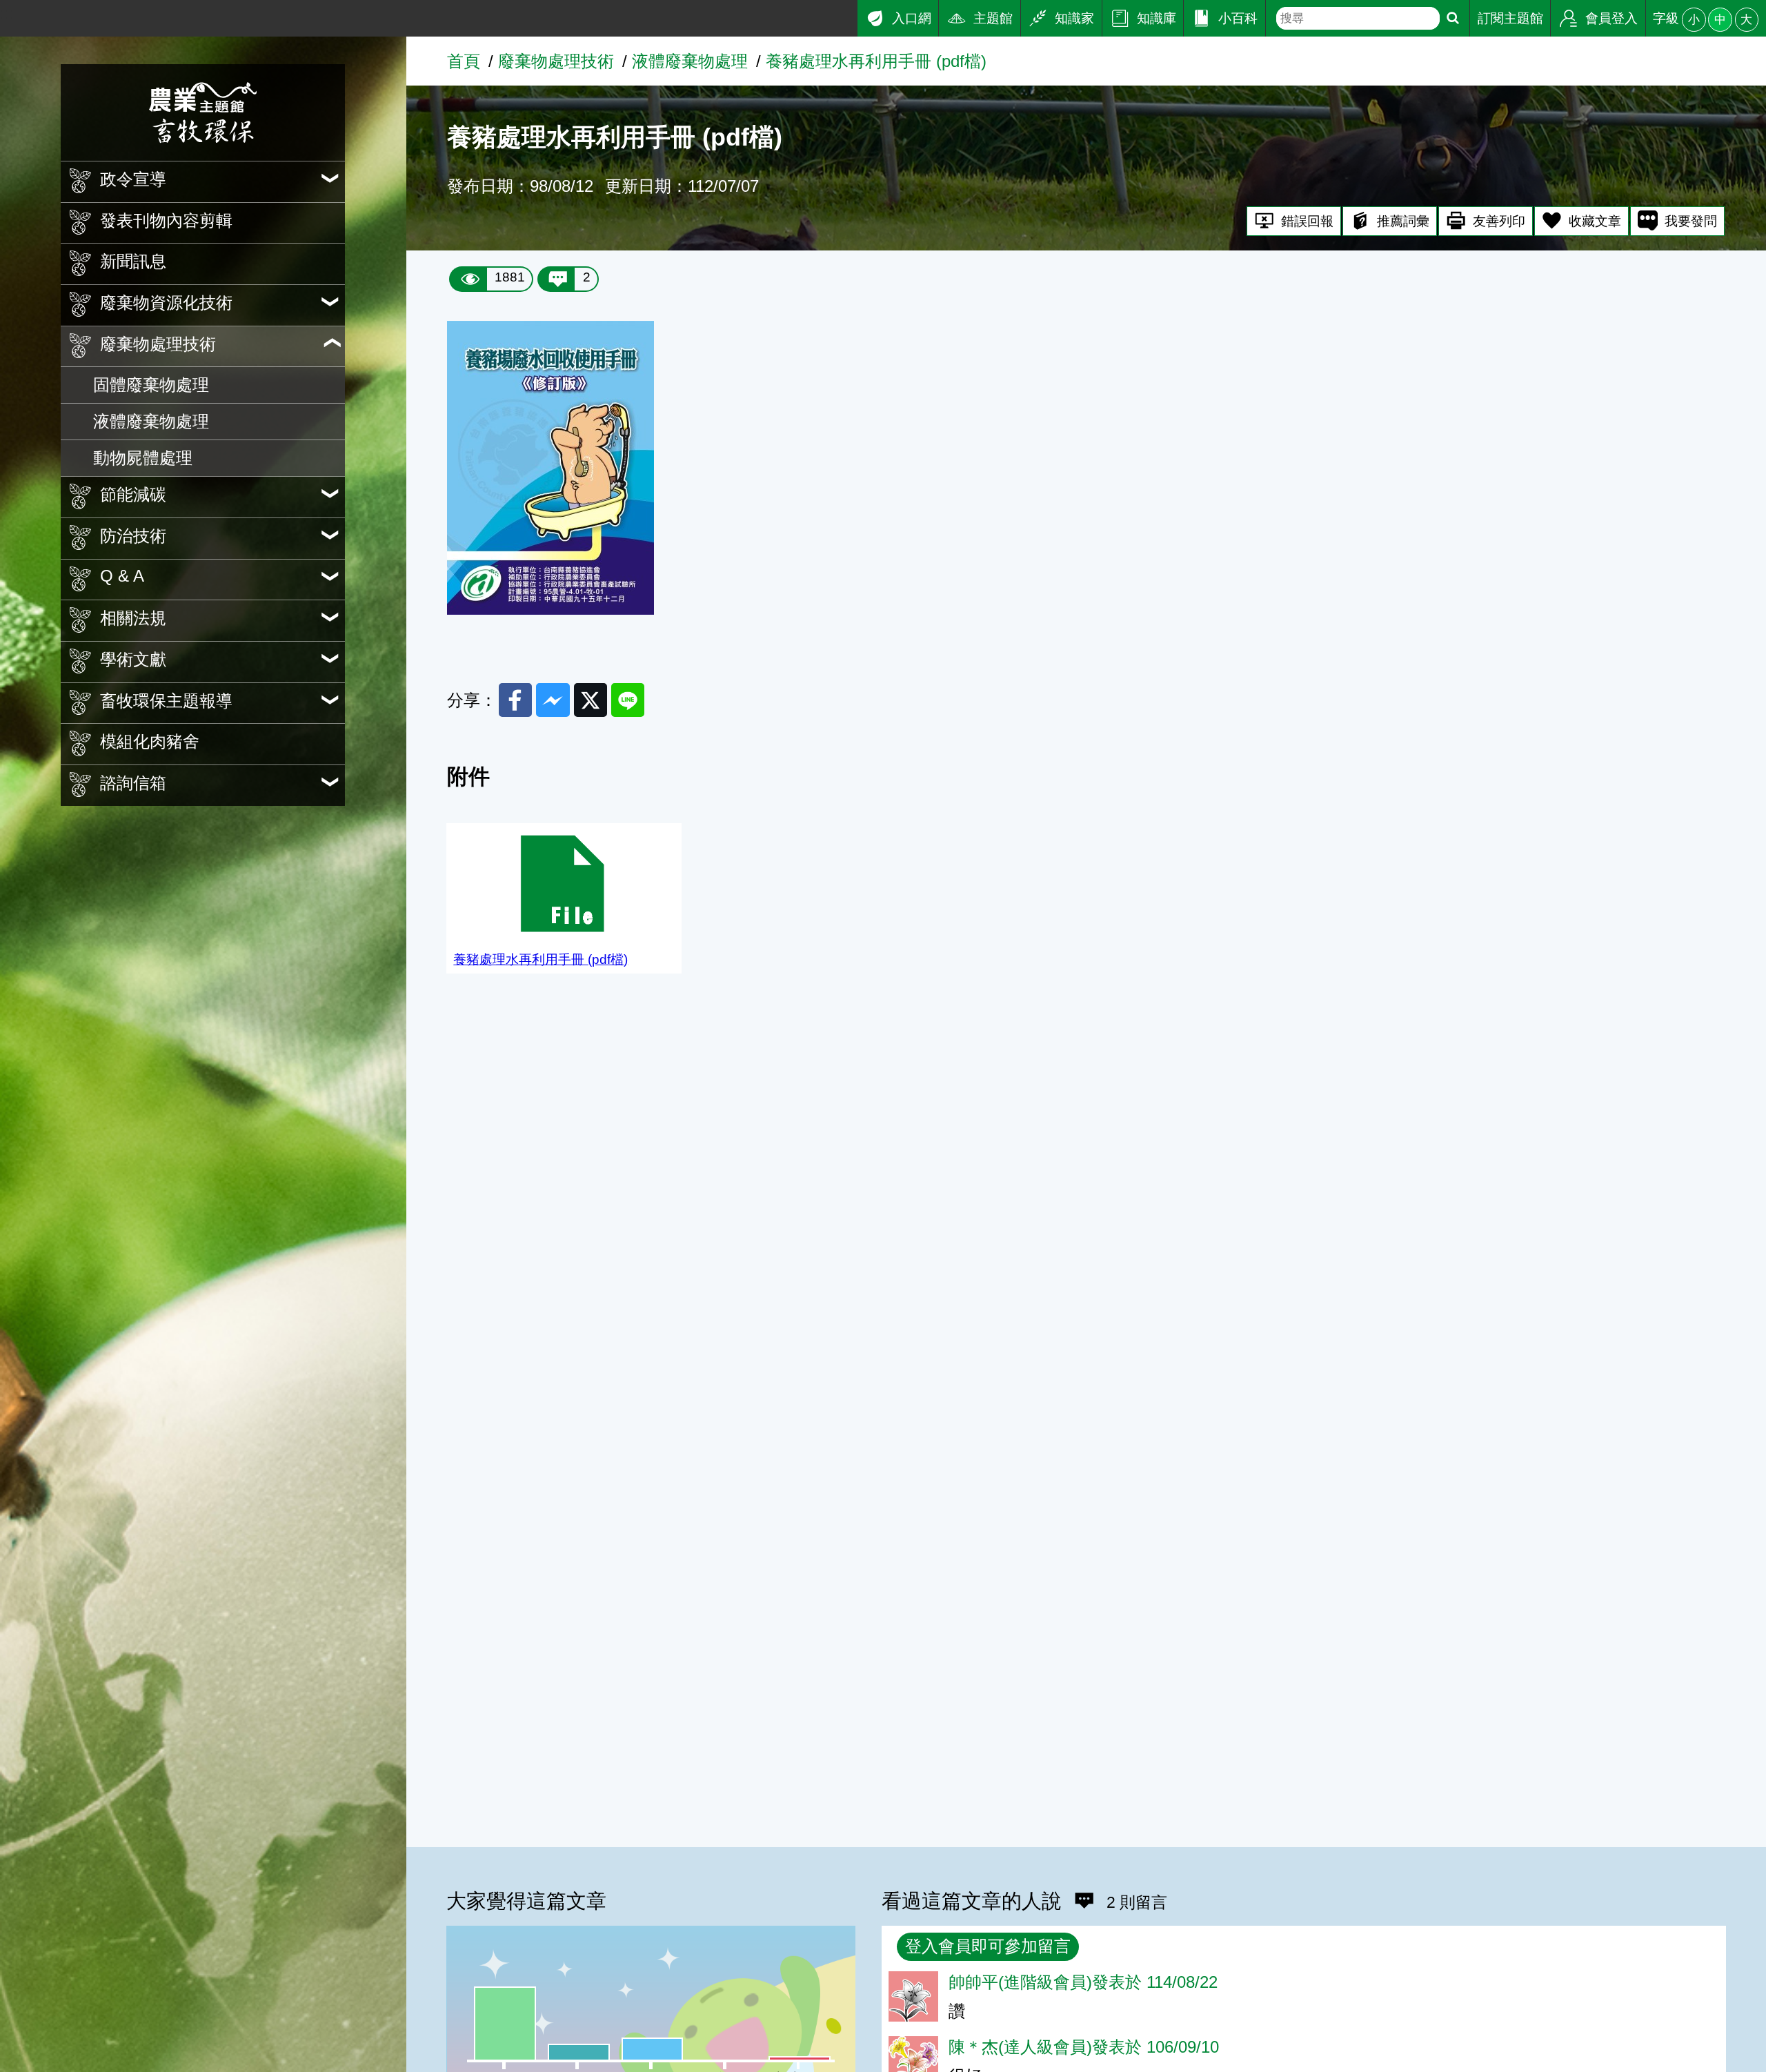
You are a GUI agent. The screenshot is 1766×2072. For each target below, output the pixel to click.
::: (7, 13)
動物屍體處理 (143, 458)
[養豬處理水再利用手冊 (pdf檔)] (550, 609)
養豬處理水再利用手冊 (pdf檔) (876, 61)
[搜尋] (1453, 18)
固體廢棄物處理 (151, 385)
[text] (1358, 18)
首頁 (464, 61)
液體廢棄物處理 (151, 421)
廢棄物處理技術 (556, 61)
